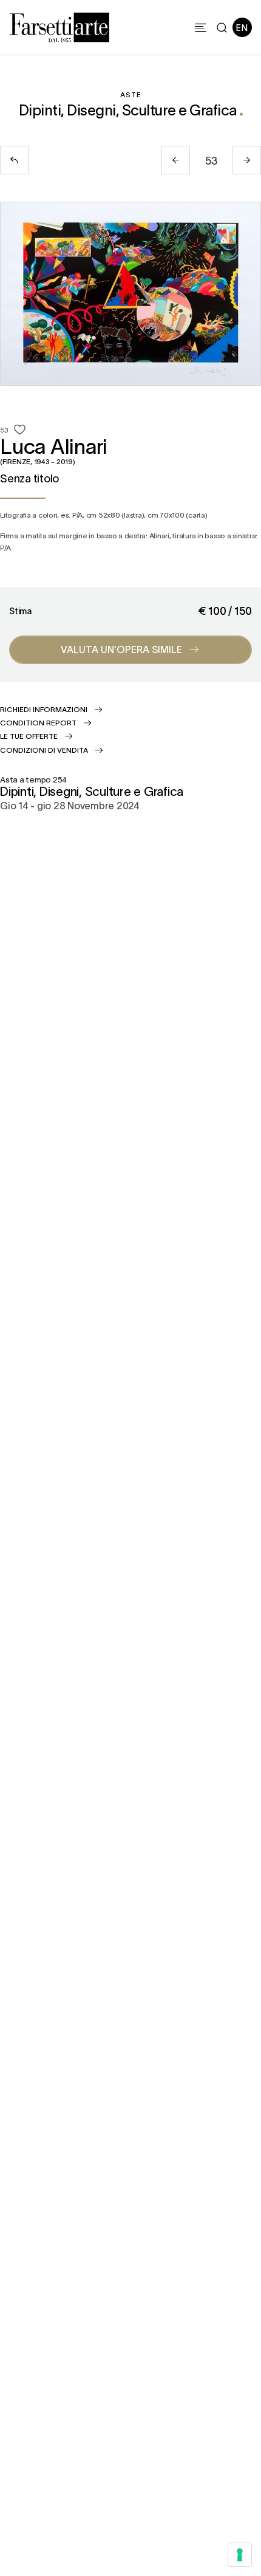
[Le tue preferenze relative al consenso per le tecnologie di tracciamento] (240, 2555)
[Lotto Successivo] (247, 160)
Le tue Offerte (29, 736)
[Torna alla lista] (14, 160)
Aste (131, 94)
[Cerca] (222, 28)
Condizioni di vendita (44, 750)
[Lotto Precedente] (176, 160)
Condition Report (38, 722)
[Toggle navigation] (201, 28)
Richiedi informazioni (44, 709)
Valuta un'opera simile (121, 649)
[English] (242, 27)
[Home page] (59, 26)
